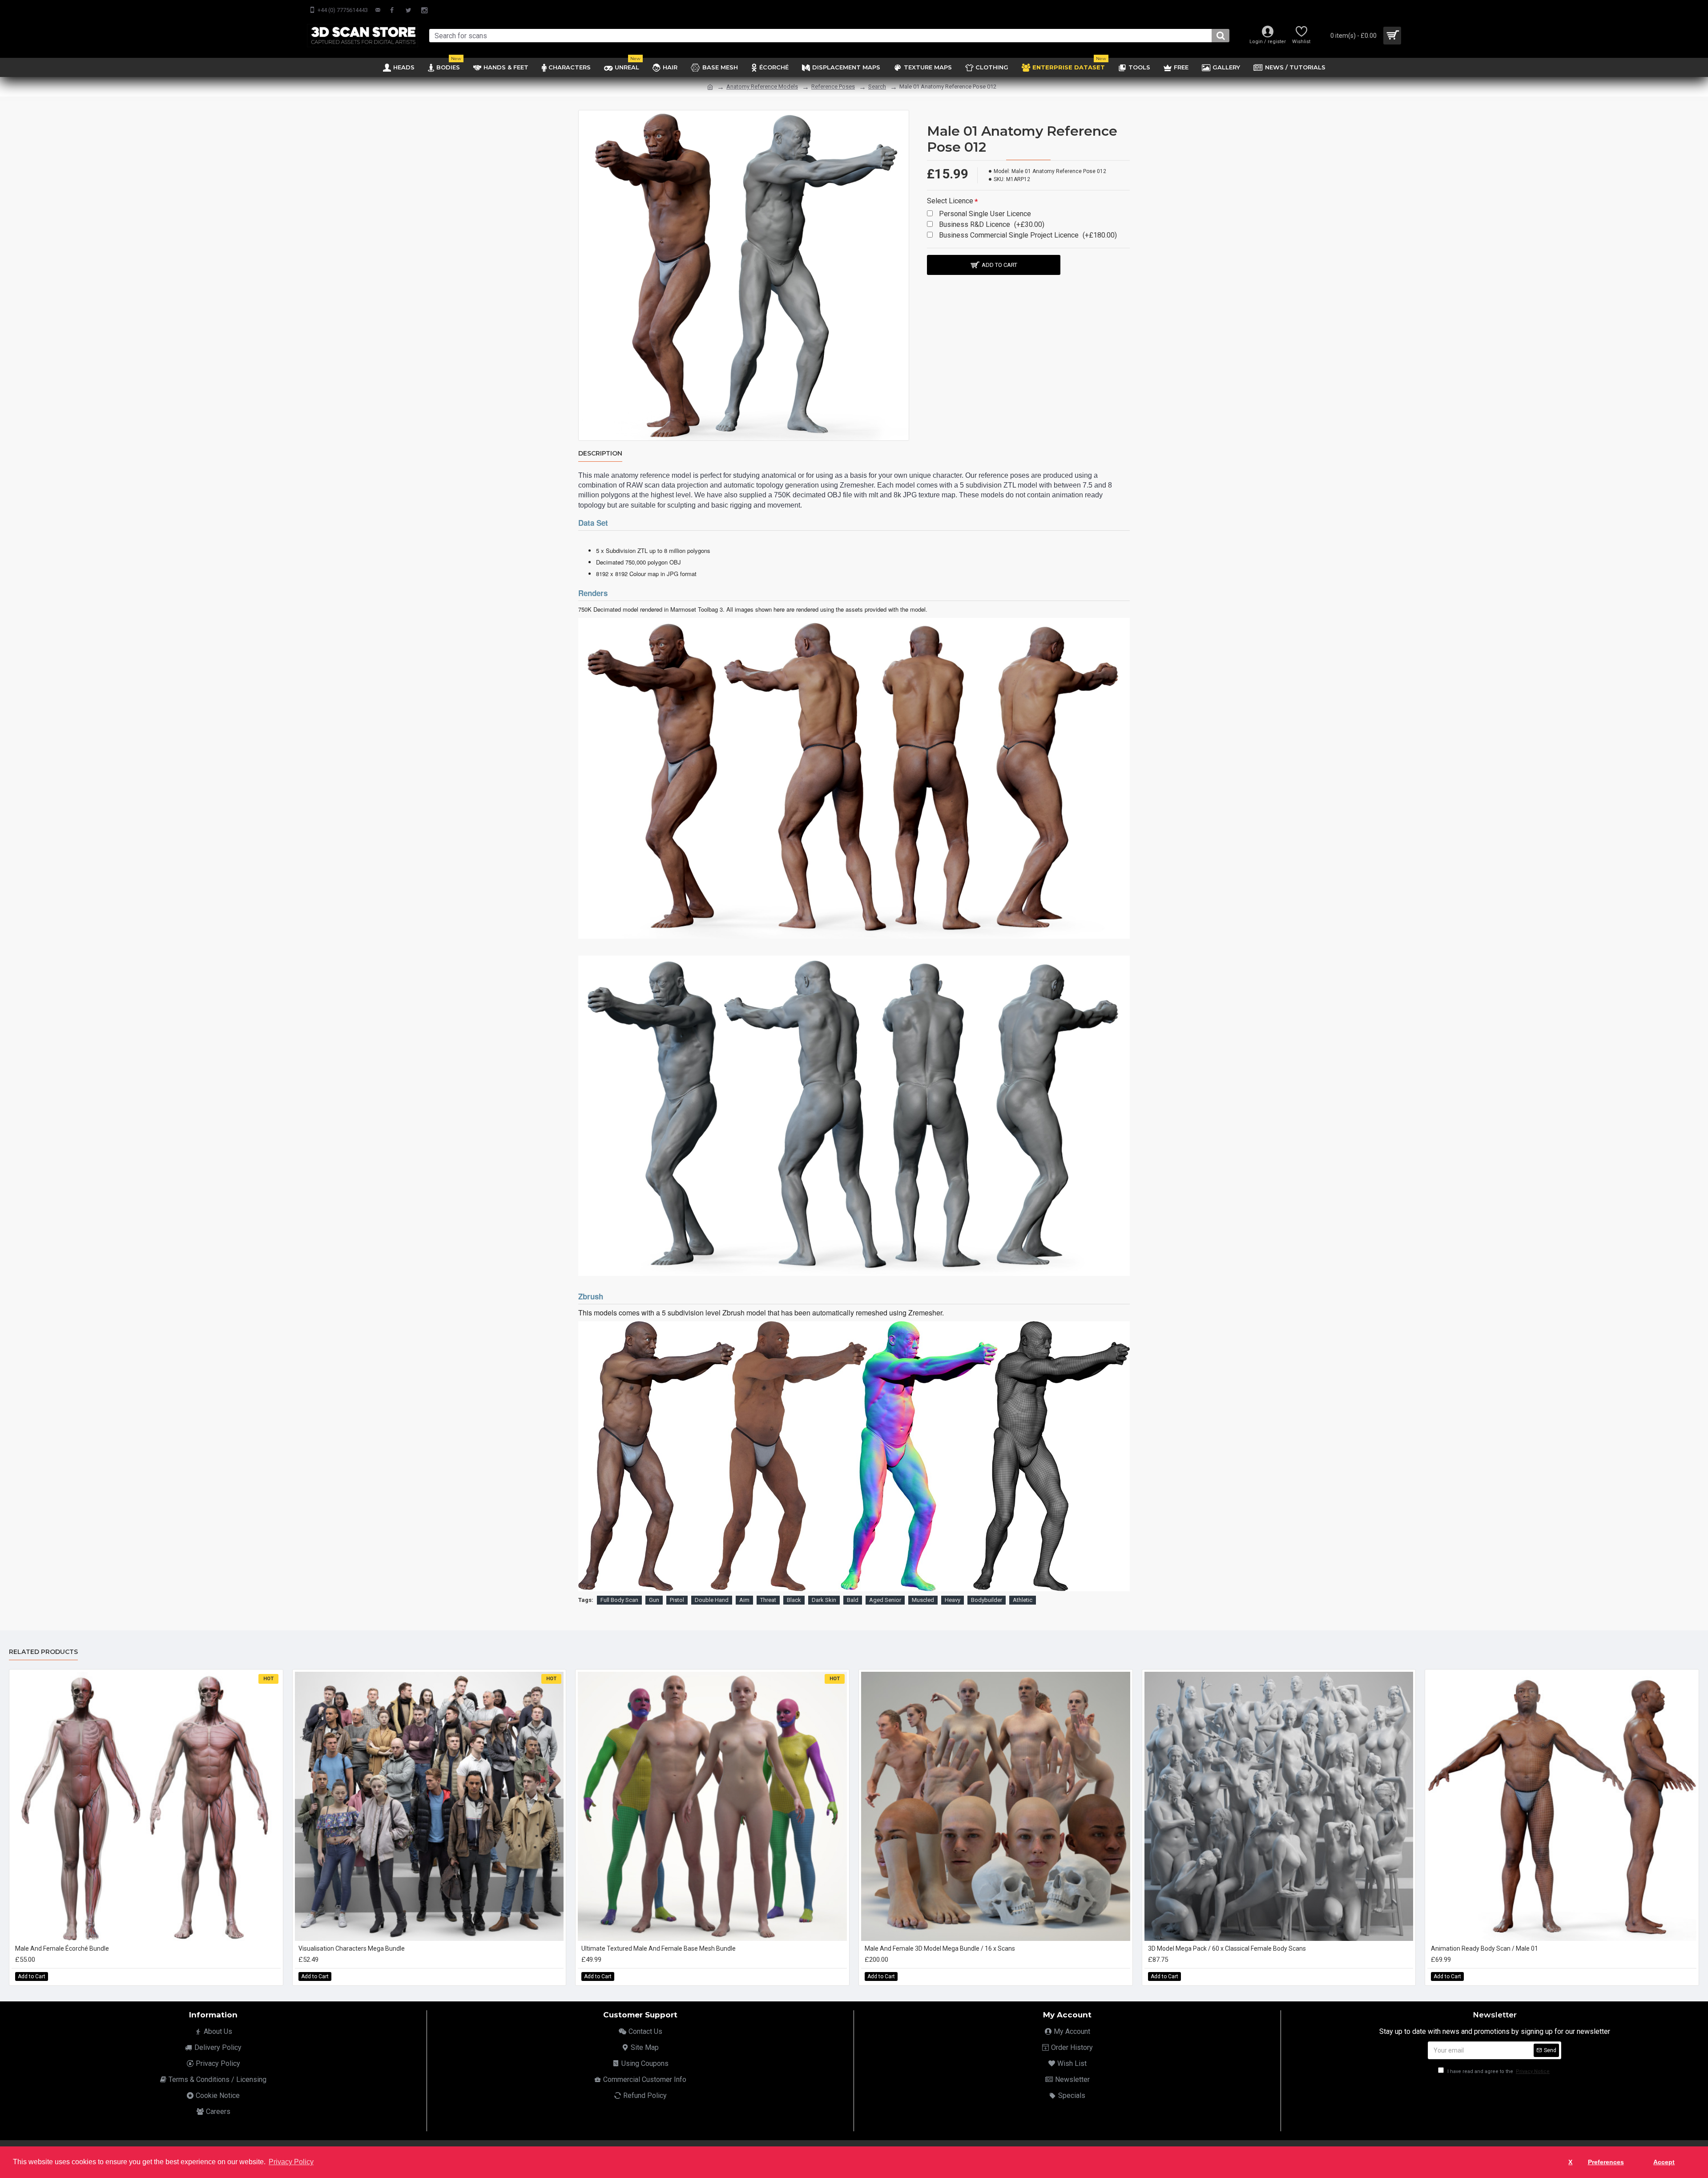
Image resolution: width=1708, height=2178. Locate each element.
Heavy (953, 1600)
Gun (654, 1600)
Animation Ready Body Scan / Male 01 (1484, 1948)
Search (877, 87)
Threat (768, 1600)
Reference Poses (833, 87)
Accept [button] (1664, 2162)
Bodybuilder (987, 1600)
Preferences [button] (1606, 2162)
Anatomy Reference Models (762, 87)
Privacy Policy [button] (291, 2162)
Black (794, 1600)
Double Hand (712, 1600)
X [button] (1570, 2162)
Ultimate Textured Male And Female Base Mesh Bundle (659, 1948)
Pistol (677, 1600)
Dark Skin (824, 1600)
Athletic (1023, 1600)
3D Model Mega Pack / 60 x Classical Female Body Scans (1227, 1948)
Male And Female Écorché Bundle (62, 1948)
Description (600, 454)
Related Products (43, 1652)
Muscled (923, 1600)
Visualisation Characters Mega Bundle (352, 1948)
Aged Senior (885, 1600)
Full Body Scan (619, 1600)
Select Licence (950, 201)
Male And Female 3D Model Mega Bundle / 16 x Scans (940, 1948)
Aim (744, 1600)
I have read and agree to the (1498, 2071)
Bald (853, 1600)
